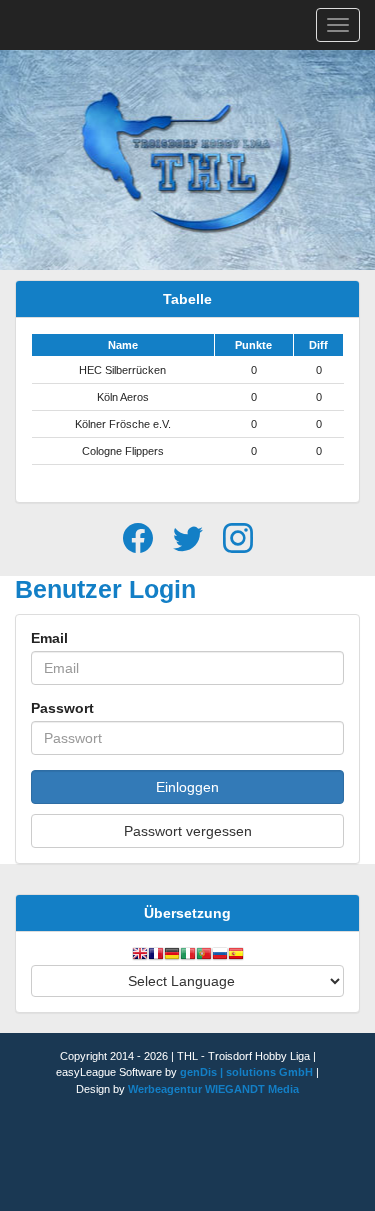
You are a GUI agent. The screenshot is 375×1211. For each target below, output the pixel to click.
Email (49, 638)
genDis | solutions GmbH (246, 1072)
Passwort (62, 708)
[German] (172, 955)
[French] (156, 955)
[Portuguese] (204, 955)
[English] (140, 955)
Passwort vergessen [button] (188, 831)
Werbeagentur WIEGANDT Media (213, 1089)
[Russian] (220, 955)
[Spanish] (236, 955)
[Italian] (188, 955)
